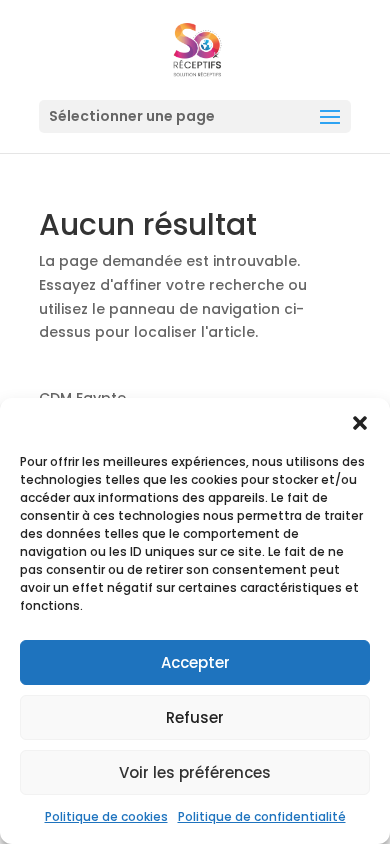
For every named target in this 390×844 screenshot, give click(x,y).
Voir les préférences (195, 772)
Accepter (195, 662)
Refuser (195, 717)
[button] (360, 423)
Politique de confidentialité (262, 816)
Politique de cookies (106, 816)
